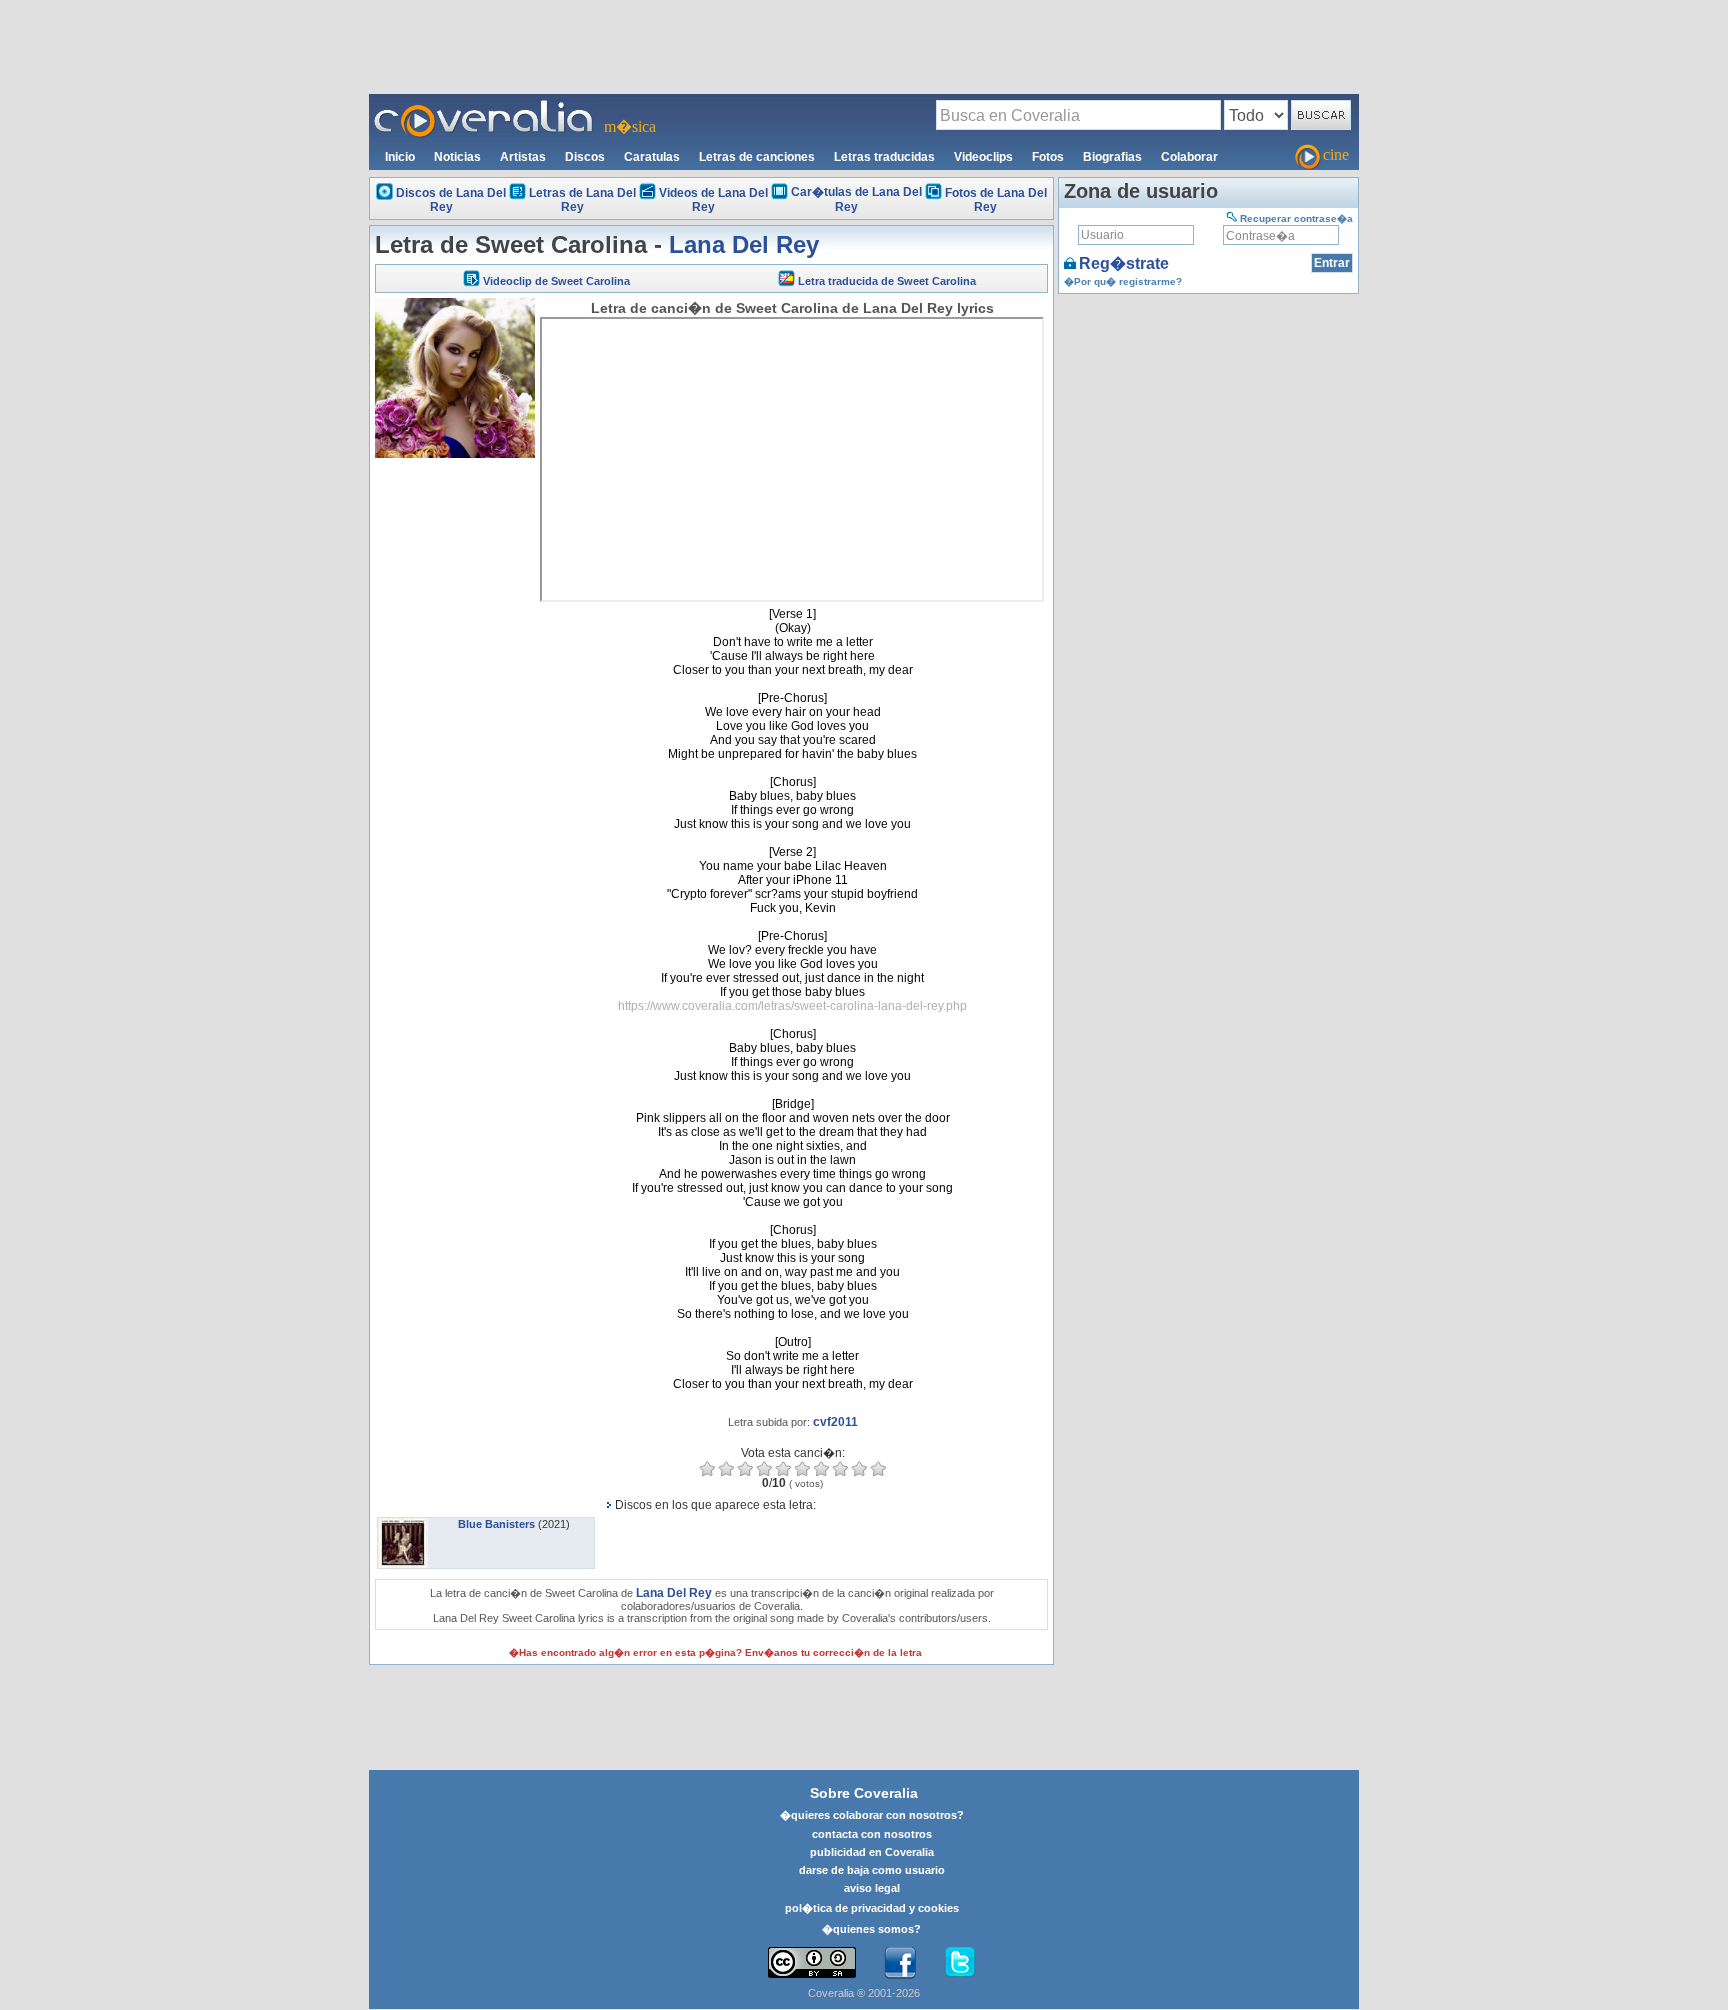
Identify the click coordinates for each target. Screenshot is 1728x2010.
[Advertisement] (864, 46)
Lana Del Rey (744, 244)
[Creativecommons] (812, 1962)
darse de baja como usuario (872, 1870)
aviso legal (872, 1888)
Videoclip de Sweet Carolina (556, 281)
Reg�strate (1124, 263)
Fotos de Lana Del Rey (996, 200)
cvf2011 (835, 1422)
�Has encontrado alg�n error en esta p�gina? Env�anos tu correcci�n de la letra (715, 1652)
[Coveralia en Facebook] (900, 1963)
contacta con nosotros (872, 1834)
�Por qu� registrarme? (1123, 281)
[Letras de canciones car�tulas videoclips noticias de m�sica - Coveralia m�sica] (484, 106)
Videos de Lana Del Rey (713, 200)
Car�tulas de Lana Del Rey (856, 199)
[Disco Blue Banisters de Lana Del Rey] (403, 1524)
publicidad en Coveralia (872, 1852)
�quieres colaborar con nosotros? (872, 1815)
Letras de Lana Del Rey (582, 200)
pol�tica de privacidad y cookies (872, 1908)
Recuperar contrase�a (1296, 218)
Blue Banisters (496, 1524)
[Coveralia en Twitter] (960, 1963)
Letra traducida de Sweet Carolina (887, 281)
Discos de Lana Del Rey (451, 200)
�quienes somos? (871, 1929)
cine (1336, 154)
